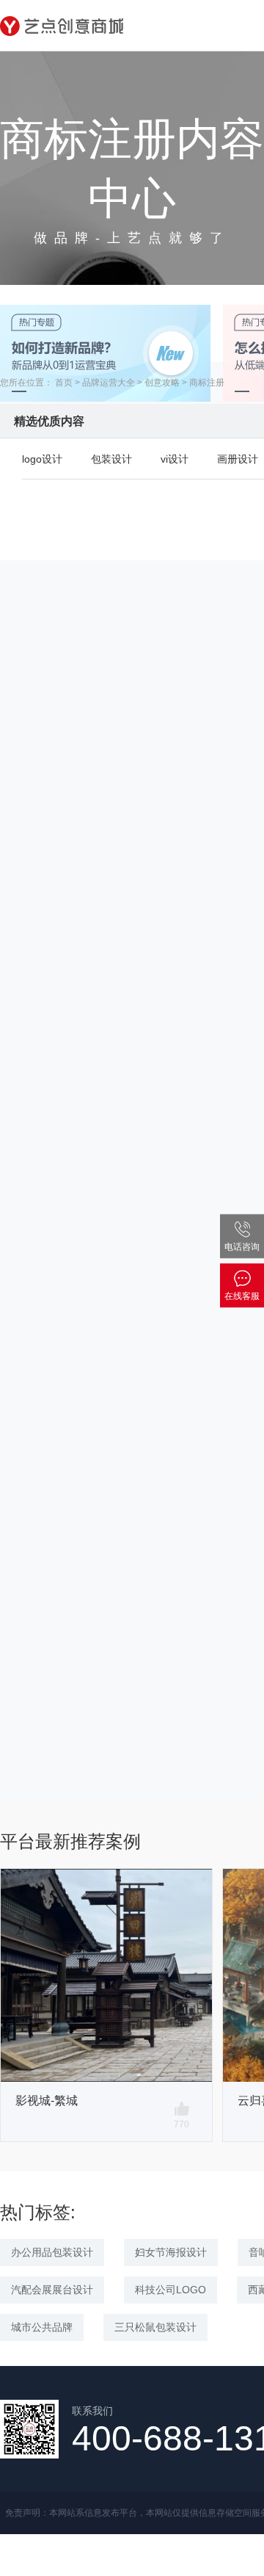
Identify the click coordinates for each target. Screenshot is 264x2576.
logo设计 (42, 459)
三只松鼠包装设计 (155, 2327)
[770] (182, 2109)
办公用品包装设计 (52, 2252)
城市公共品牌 (42, 2327)
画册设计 (238, 459)
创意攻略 (162, 383)
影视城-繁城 (47, 2101)
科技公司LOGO (170, 2290)
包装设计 (111, 459)
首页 (64, 383)
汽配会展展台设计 (52, 2290)
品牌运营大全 (109, 383)
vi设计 (175, 459)
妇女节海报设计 (171, 2252)
